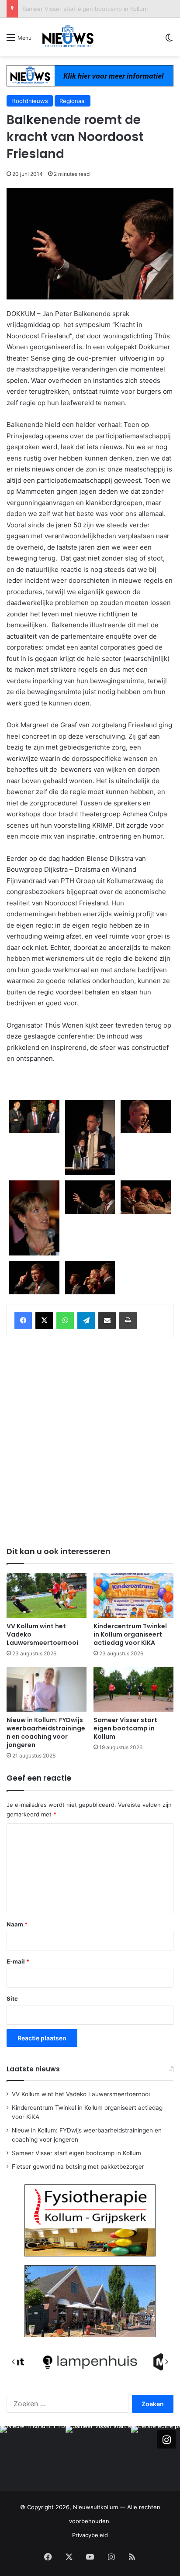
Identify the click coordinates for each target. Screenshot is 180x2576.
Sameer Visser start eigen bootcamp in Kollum (85, 9)
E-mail (18, 1961)
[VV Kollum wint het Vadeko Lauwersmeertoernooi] (47, 1595)
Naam (17, 1924)
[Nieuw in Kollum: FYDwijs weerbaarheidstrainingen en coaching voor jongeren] (47, 1689)
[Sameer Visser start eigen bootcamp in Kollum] (133, 1689)
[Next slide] (166, 2362)
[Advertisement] (90, 1440)
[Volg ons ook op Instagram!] (166, 2439)
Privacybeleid (90, 2535)
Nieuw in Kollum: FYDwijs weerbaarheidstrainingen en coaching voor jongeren (46, 1732)
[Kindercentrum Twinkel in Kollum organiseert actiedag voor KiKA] (133, 1595)
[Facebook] (23, 1321)
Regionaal (73, 101)
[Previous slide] (14, 2362)
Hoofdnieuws (30, 101)
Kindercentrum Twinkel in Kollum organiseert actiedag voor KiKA (130, 1634)
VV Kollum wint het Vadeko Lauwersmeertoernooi (81, 2094)
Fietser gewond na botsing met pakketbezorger (78, 2167)
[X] (44, 1321)
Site (12, 1998)
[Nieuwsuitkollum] (68, 37)
